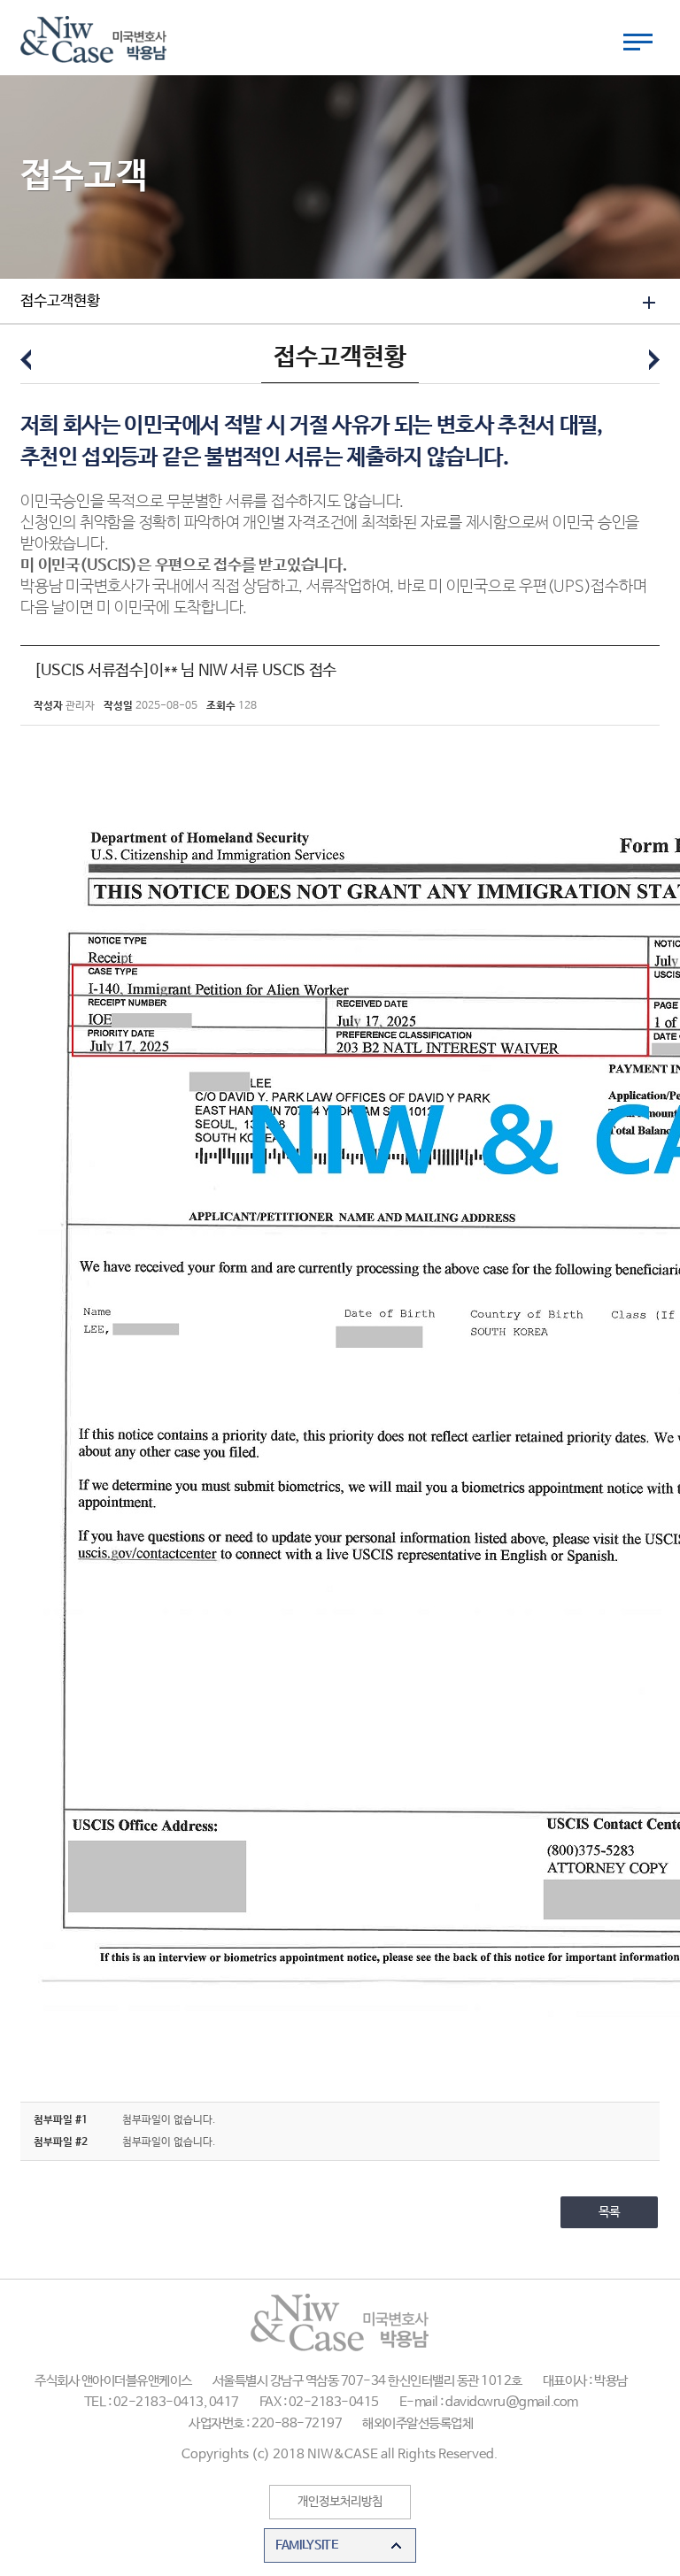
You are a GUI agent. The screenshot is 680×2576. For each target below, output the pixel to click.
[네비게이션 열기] (638, 42)
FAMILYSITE (307, 2545)
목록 (609, 2212)
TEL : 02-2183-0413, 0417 (162, 2402)
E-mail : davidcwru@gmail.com (489, 2402)
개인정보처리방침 (340, 2502)
